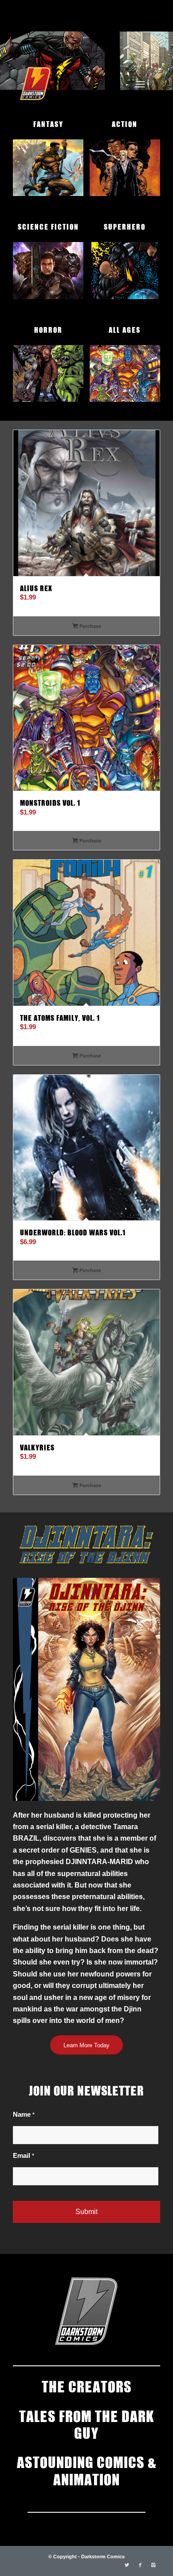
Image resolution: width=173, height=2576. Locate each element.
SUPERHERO (125, 226)
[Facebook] (140, 2565)
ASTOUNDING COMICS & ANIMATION (86, 2470)
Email (24, 2156)
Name (24, 2115)
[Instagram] (153, 2565)
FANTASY (48, 123)
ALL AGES (125, 329)
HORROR (48, 329)
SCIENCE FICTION (48, 226)
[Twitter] (127, 2565)
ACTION (125, 123)
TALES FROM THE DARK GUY (86, 2424)
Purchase (90, 626)
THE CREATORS (87, 2386)
